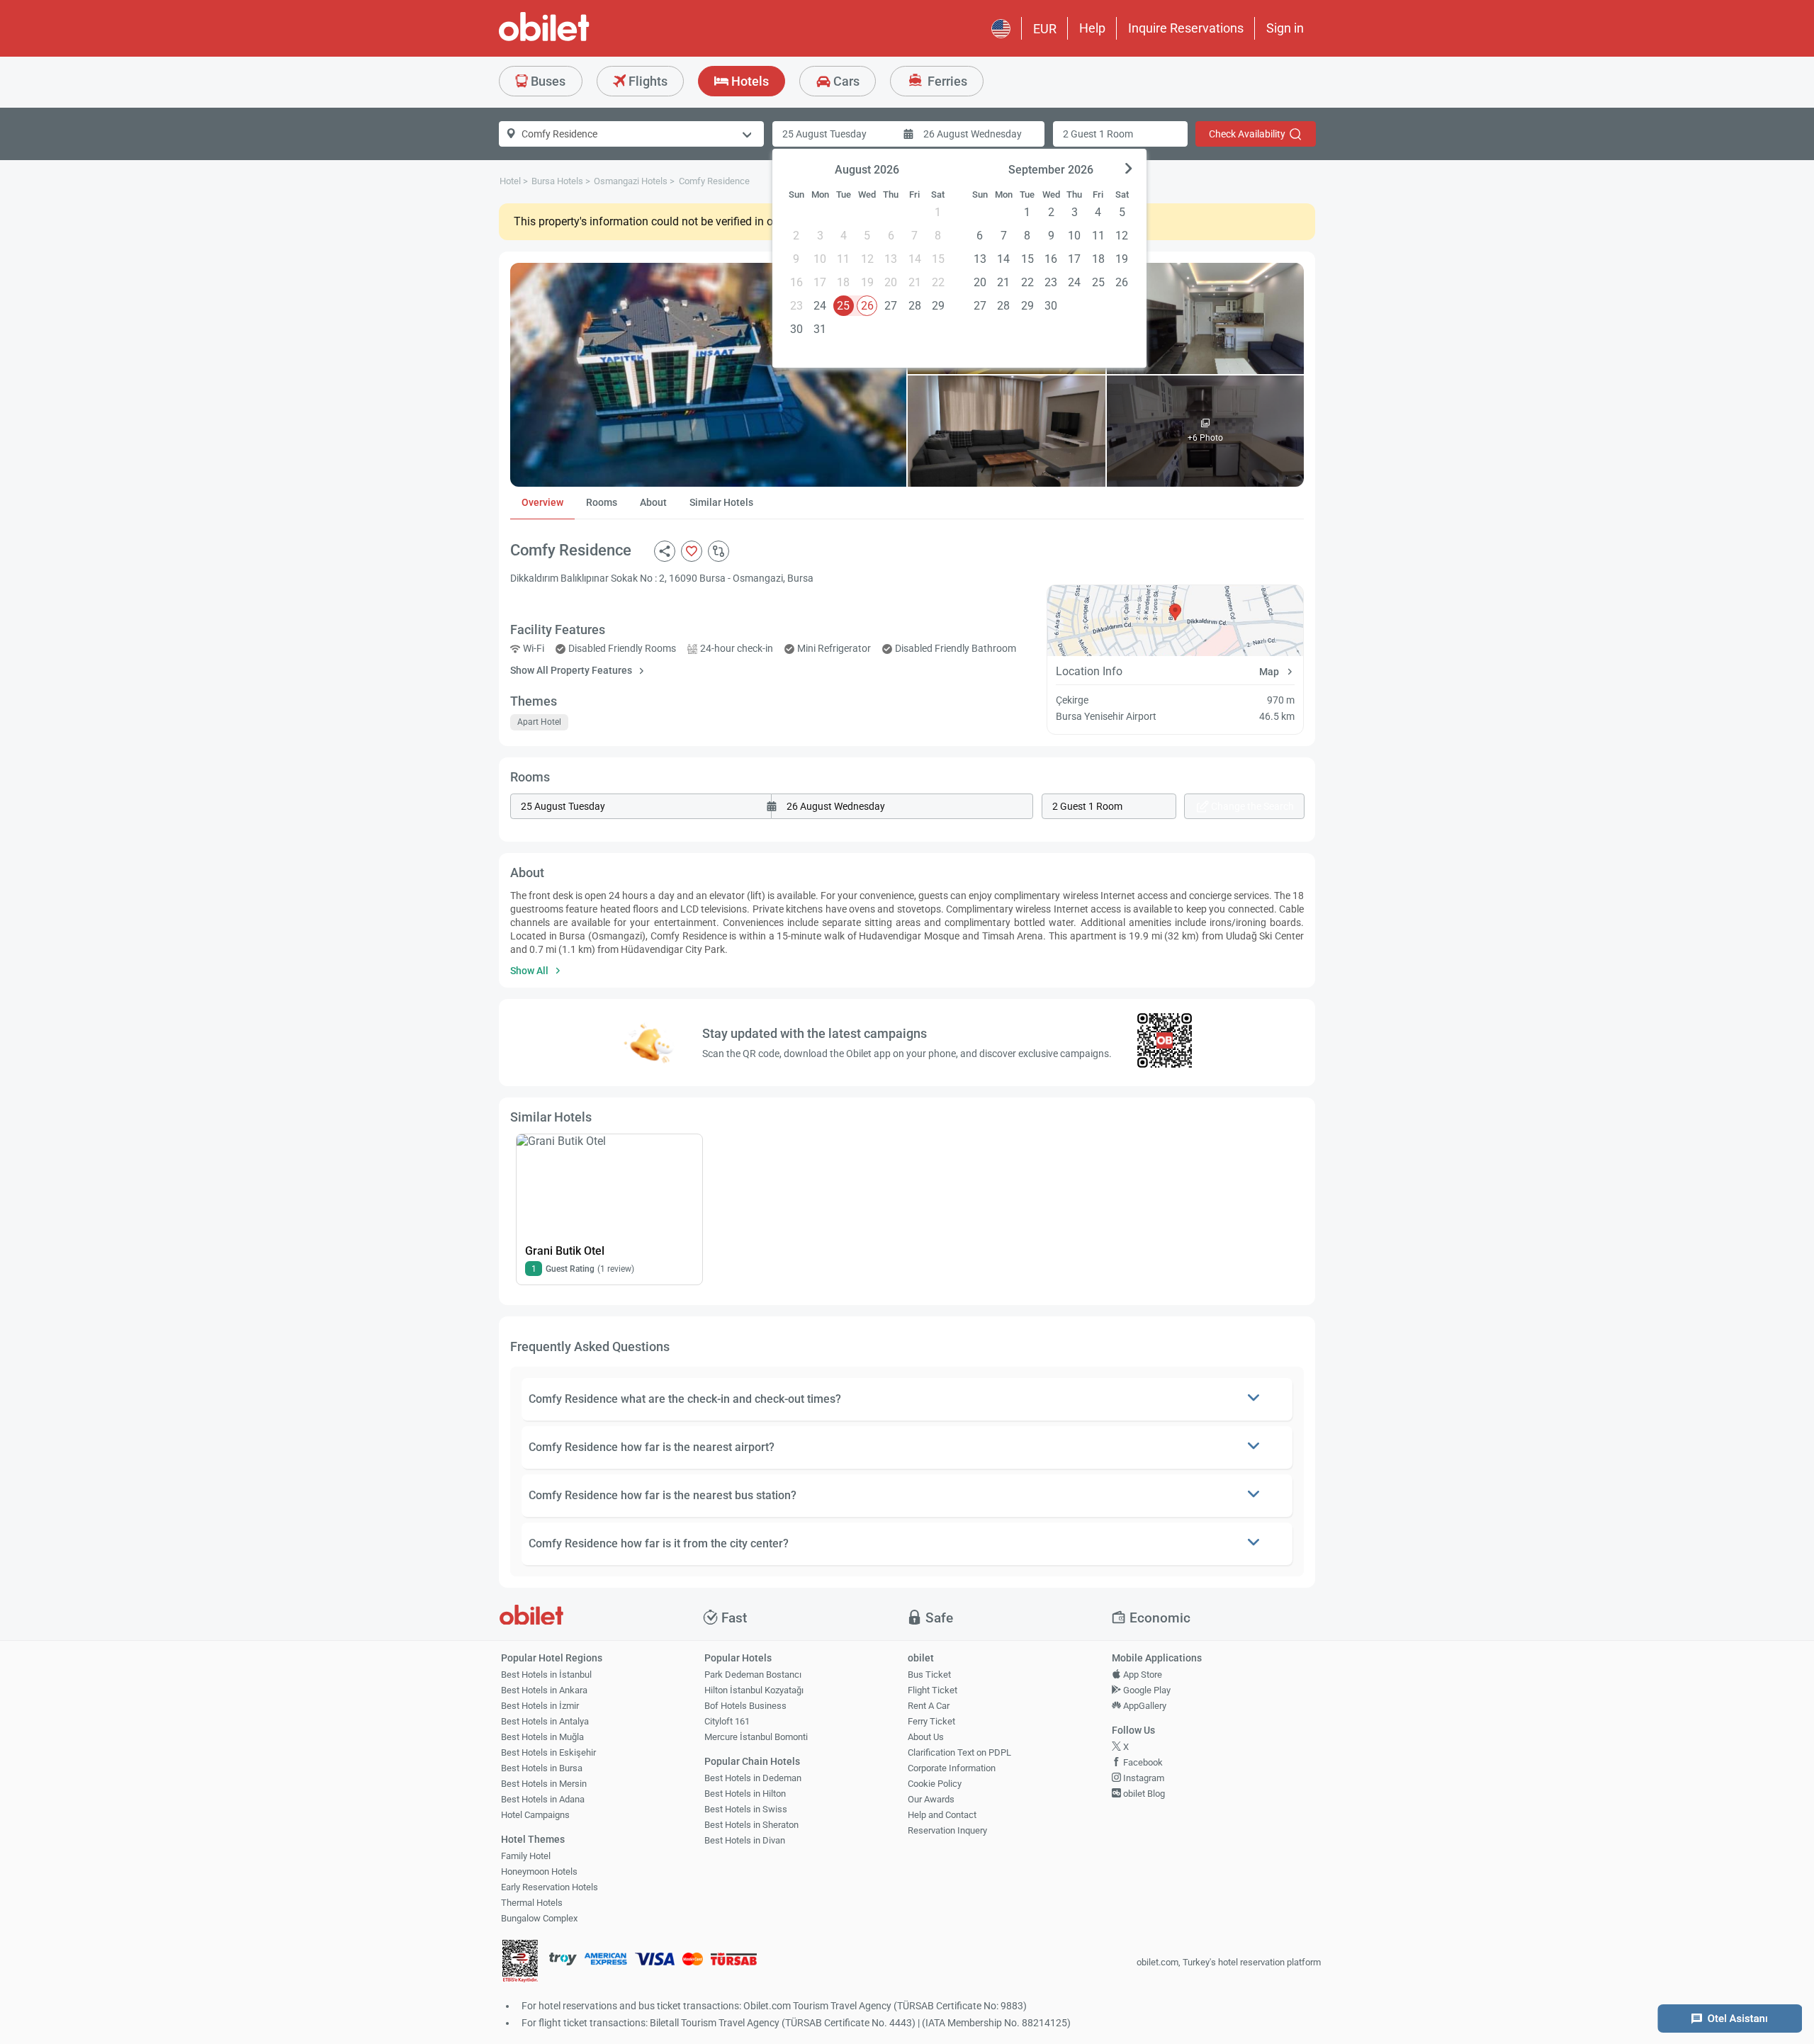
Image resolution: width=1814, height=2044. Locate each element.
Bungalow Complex (539, 1918)
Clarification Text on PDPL (959, 1752)
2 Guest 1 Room (1098, 134)
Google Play (1146, 1690)
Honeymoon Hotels (539, 1871)
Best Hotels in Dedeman (753, 1778)
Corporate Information (952, 1768)
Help (1092, 28)
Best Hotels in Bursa (542, 1768)
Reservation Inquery (947, 1830)
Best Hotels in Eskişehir (548, 1752)
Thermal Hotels (532, 1903)
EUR (1045, 29)
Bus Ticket (929, 1675)
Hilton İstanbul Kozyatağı (754, 1690)
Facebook (1142, 1762)
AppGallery (1144, 1706)
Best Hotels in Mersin (544, 1784)
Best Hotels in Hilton (745, 1794)
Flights (647, 81)
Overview (542, 502)
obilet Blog (1143, 1794)
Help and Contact (942, 1815)
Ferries (946, 81)
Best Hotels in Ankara (544, 1690)
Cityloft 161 (727, 1721)
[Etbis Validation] (520, 1963)
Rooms (602, 502)
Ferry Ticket (931, 1721)
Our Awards (931, 1799)
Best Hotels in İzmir (540, 1706)
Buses (547, 81)
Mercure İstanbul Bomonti (756, 1737)
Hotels (749, 81)
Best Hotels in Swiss (746, 1809)
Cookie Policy (935, 1784)
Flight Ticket (933, 1690)
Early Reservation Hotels (550, 1887)
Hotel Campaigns (535, 1815)
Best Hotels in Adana (543, 1799)
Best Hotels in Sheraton (751, 1825)
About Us (926, 1737)
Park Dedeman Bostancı (753, 1675)
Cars (845, 81)
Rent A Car (929, 1706)
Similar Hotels (721, 502)
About (653, 502)
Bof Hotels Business (745, 1706)
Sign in (1285, 28)
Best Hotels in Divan (745, 1840)
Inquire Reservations (1186, 28)
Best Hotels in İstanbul (546, 1675)
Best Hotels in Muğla (542, 1737)
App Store (1142, 1675)
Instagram (1143, 1778)
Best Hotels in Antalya (545, 1721)
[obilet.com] (578, 39)
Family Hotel (526, 1856)
